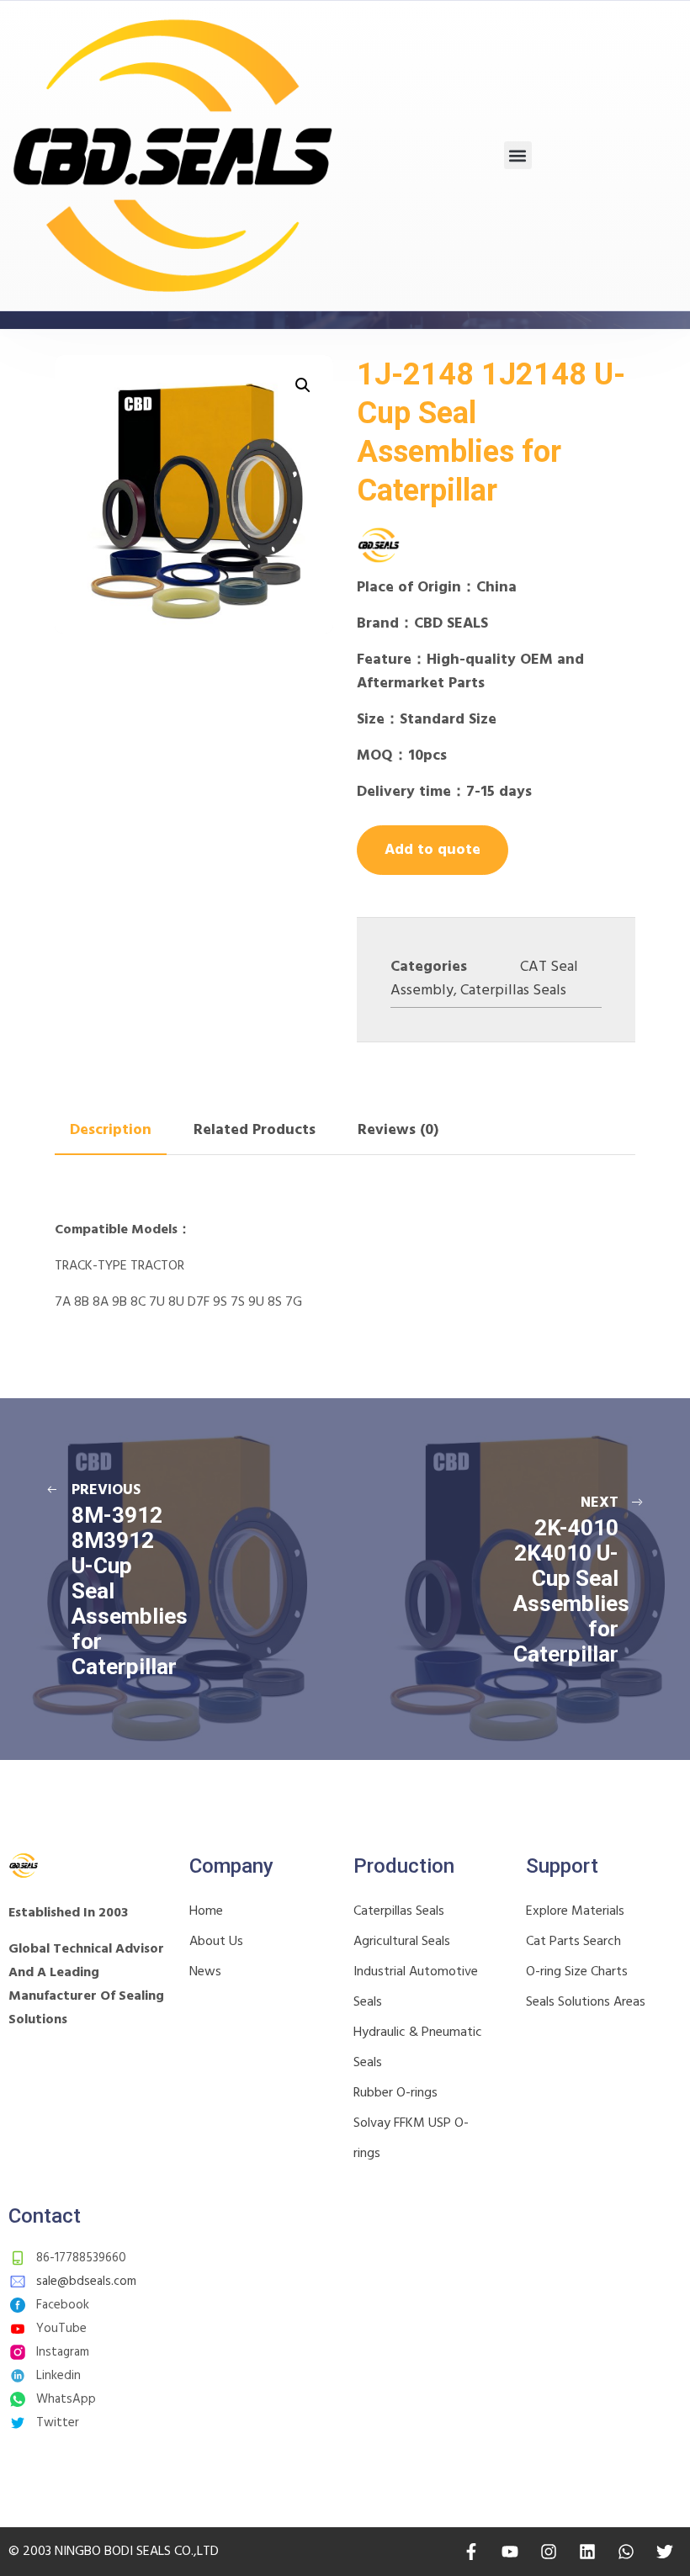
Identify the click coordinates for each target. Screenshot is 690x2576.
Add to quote (433, 850)
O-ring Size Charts (577, 1972)
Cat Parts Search (573, 1942)
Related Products (255, 1130)
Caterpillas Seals (513, 991)
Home (206, 1911)
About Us (216, 1942)
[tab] (111, 1131)
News (205, 1972)
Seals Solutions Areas (586, 2002)
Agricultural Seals (402, 1942)
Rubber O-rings (395, 2093)
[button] (518, 155)
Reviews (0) (398, 1130)
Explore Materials (575, 1911)
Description (111, 1130)
